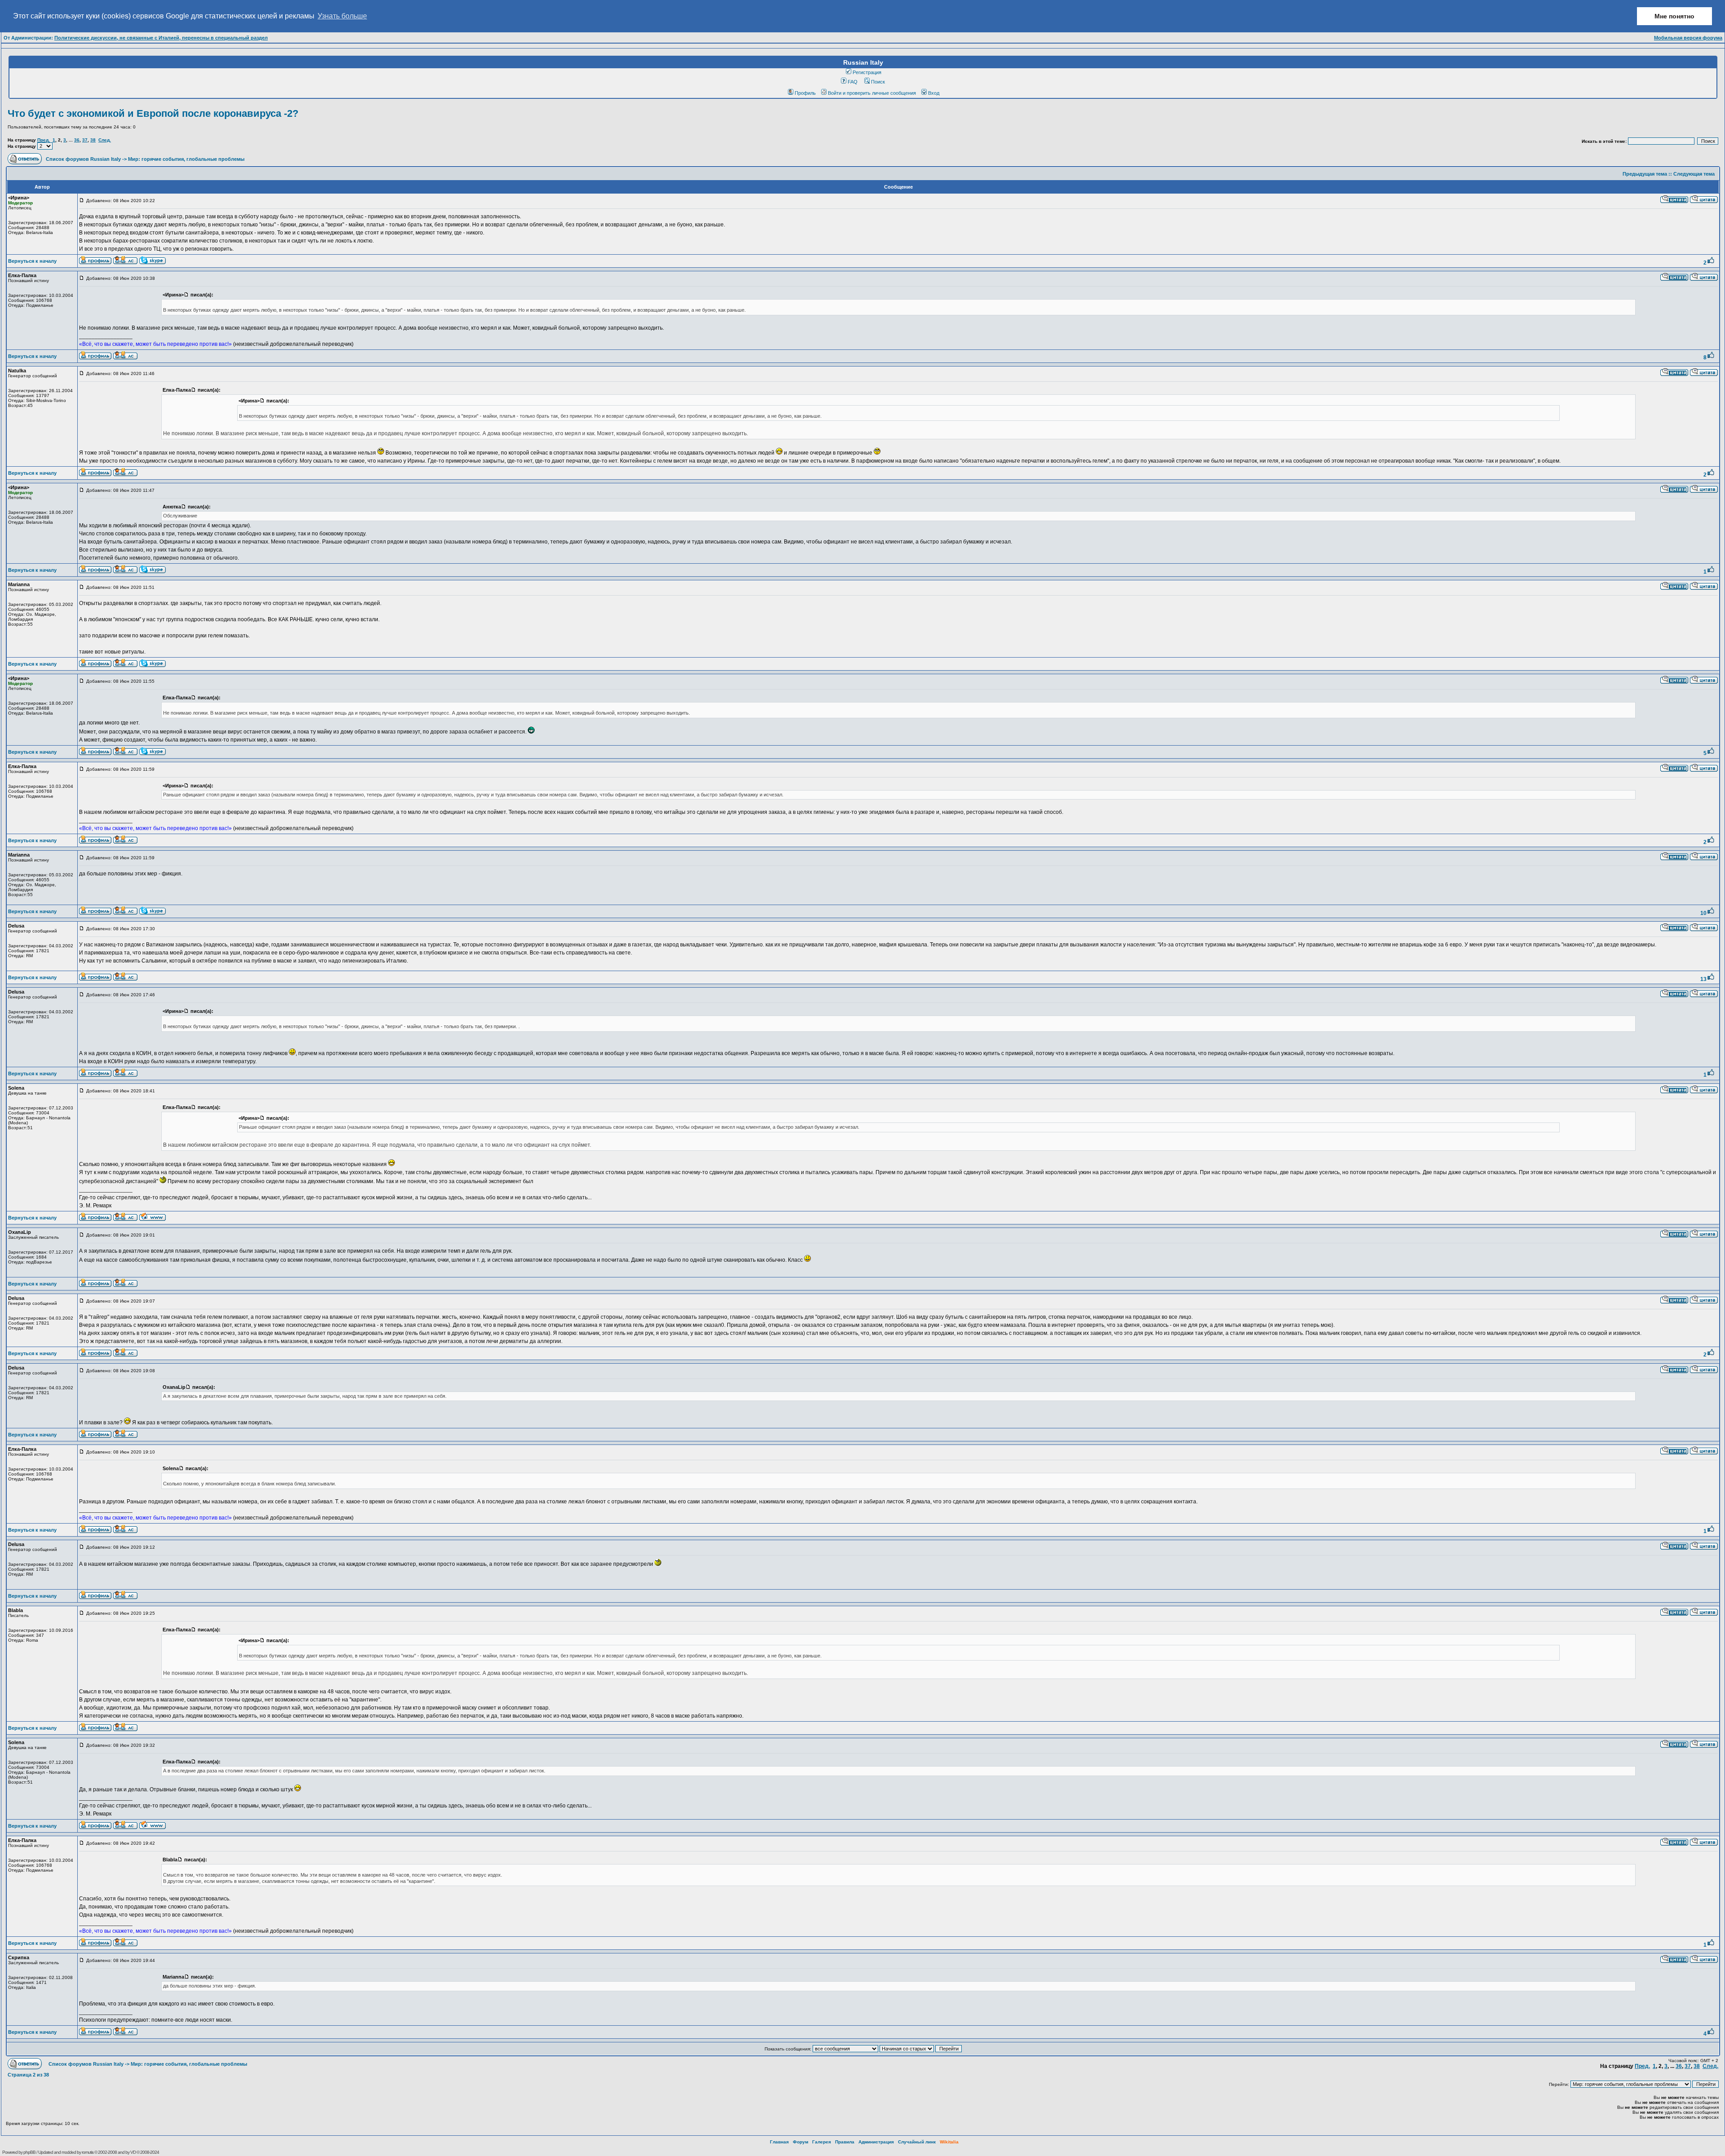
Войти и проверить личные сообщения (872, 93)
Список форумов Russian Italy (83, 159)
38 (93, 140)
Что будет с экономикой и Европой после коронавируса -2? (153, 113)
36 (77, 140)
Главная (779, 2142)
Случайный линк (917, 2142)
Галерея (822, 2142)
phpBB (29, 2152)
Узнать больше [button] (342, 16)
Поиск (878, 82)
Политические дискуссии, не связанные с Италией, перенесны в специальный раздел (161, 38)
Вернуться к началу (32, 261)
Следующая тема (1694, 174)
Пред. (44, 140)
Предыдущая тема (1645, 174)
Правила (845, 2142)
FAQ (853, 82)
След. (105, 140)
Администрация (876, 2142)
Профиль (805, 93)
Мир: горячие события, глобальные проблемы (186, 159)
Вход (934, 93)
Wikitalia (949, 2142)
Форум (801, 2142)
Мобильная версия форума (1688, 38)
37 (85, 140)
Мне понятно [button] (1674, 16)
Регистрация (867, 72)
